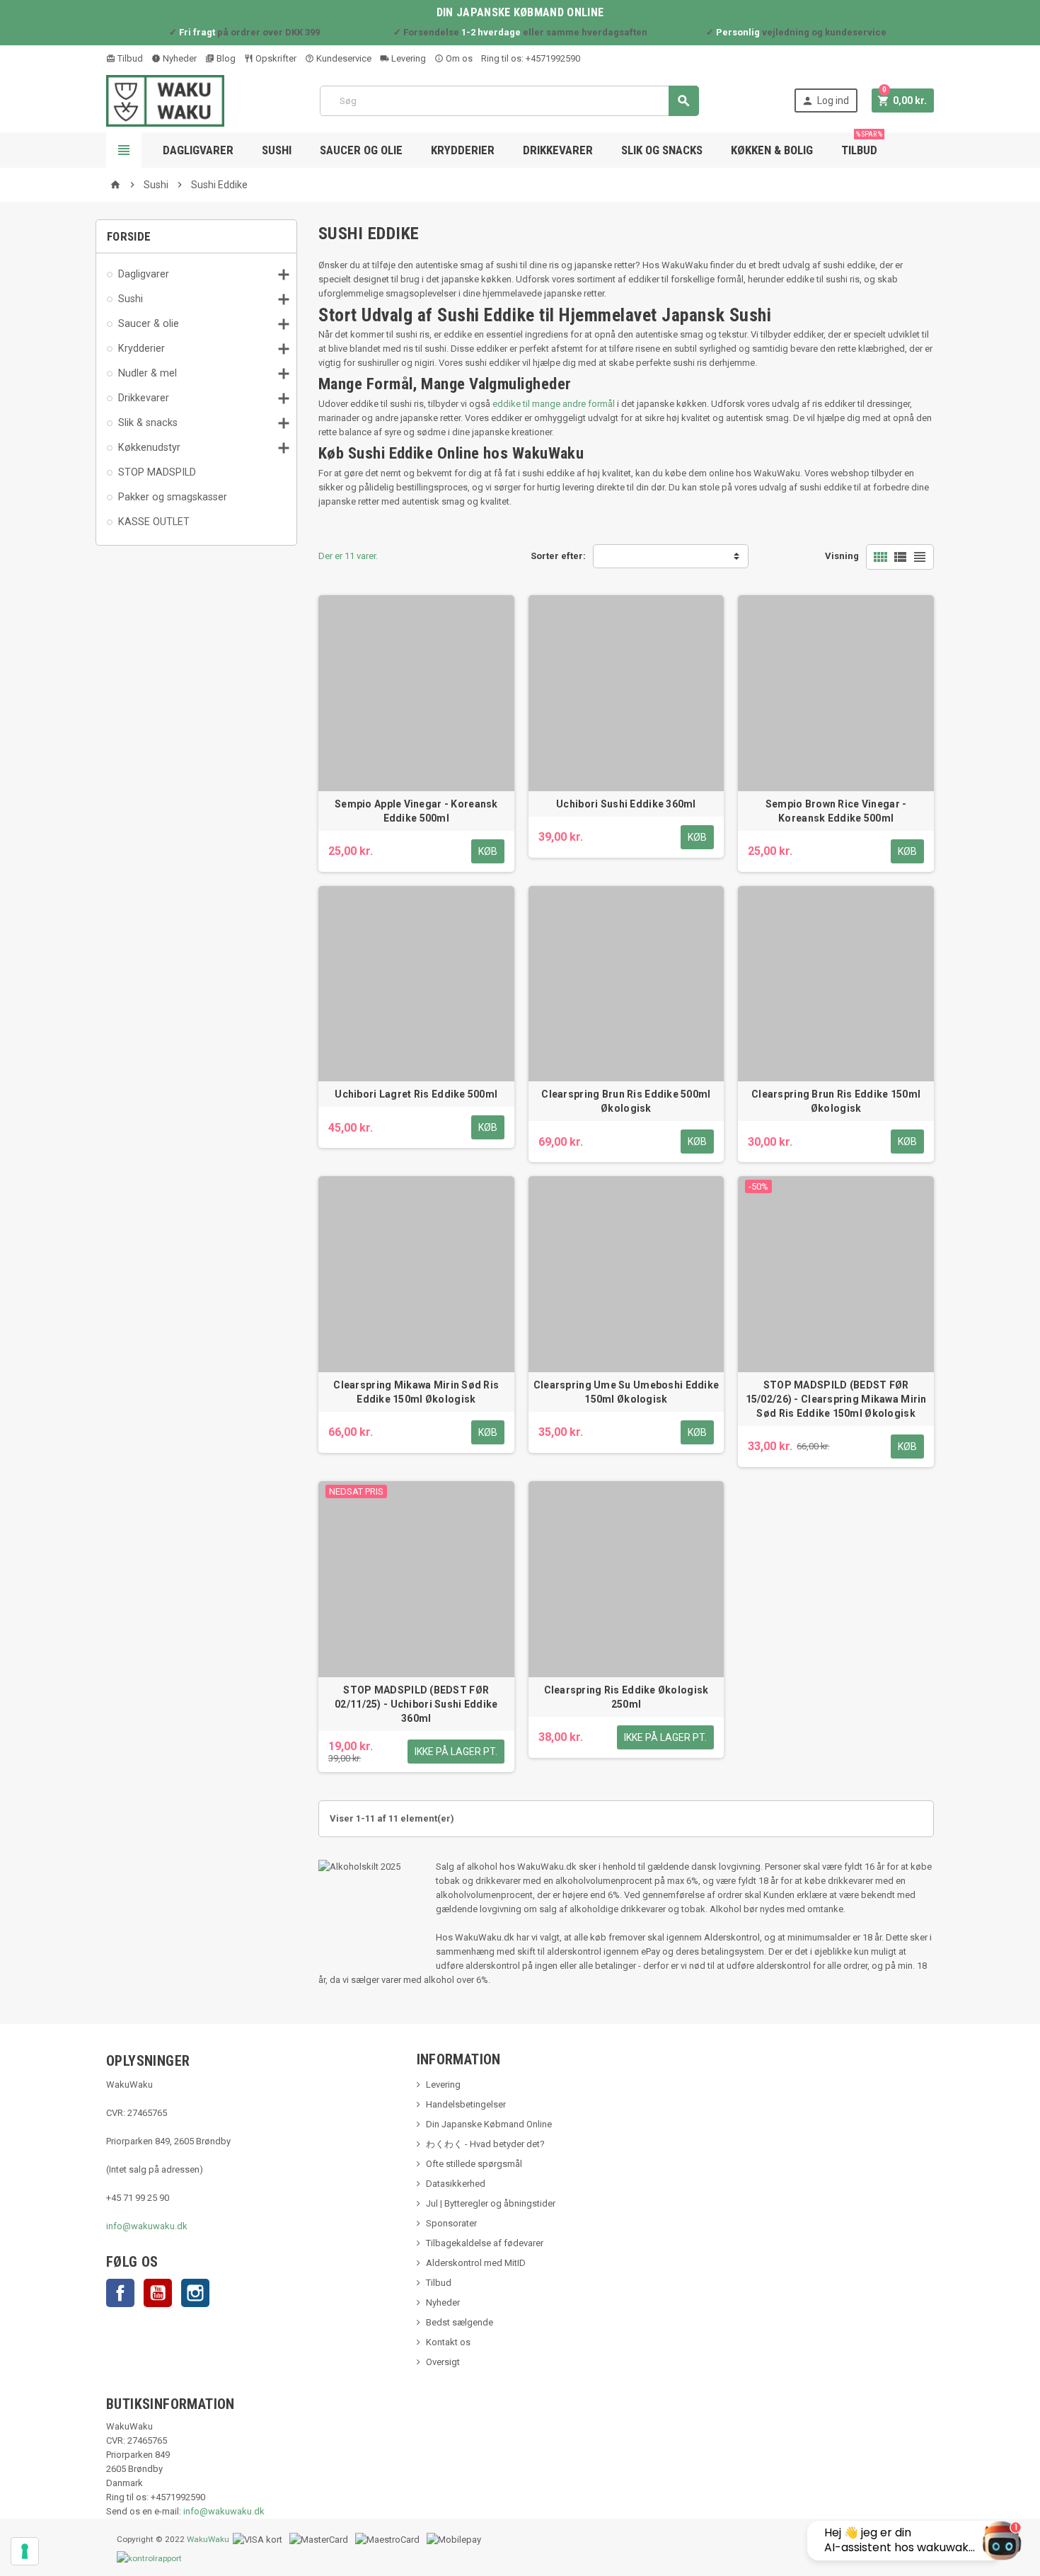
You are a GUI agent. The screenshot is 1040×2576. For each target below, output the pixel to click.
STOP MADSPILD (157, 472)
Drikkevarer (558, 150)
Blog (225, 58)
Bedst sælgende (460, 2322)
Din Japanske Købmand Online (489, 2124)
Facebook (120, 2293)
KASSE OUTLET (154, 522)
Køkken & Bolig (772, 150)
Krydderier (463, 150)
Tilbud (129, 58)
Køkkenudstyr (149, 447)
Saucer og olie (361, 150)
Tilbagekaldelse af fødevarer (485, 2243)
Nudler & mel (148, 373)
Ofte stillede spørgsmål (474, 2164)
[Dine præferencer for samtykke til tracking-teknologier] (25, 2551)
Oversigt (443, 2362)
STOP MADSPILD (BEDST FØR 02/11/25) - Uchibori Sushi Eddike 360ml (416, 1704)
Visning (842, 556)
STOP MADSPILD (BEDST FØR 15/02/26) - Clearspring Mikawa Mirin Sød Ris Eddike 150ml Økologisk (836, 1399)
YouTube (158, 2293)
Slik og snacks (662, 150)
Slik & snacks (148, 422)
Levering (408, 58)
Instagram (195, 2293)
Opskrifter (275, 58)
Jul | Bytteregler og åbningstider (491, 2203)
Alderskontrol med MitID (476, 2263)
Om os (458, 58)
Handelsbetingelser (466, 2104)
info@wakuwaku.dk (147, 2226)
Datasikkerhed (456, 2184)
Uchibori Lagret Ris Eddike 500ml (416, 1094)
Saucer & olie (149, 323)
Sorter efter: (558, 556)
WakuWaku (208, 2539)
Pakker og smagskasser (173, 497)
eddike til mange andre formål (554, 404)
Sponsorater (451, 2223)
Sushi (277, 150)
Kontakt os (448, 2342)
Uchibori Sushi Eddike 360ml (626, 804)
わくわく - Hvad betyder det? (485, 2144)
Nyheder (179, 58)
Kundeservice (343, 58)
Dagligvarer (198, 150)
